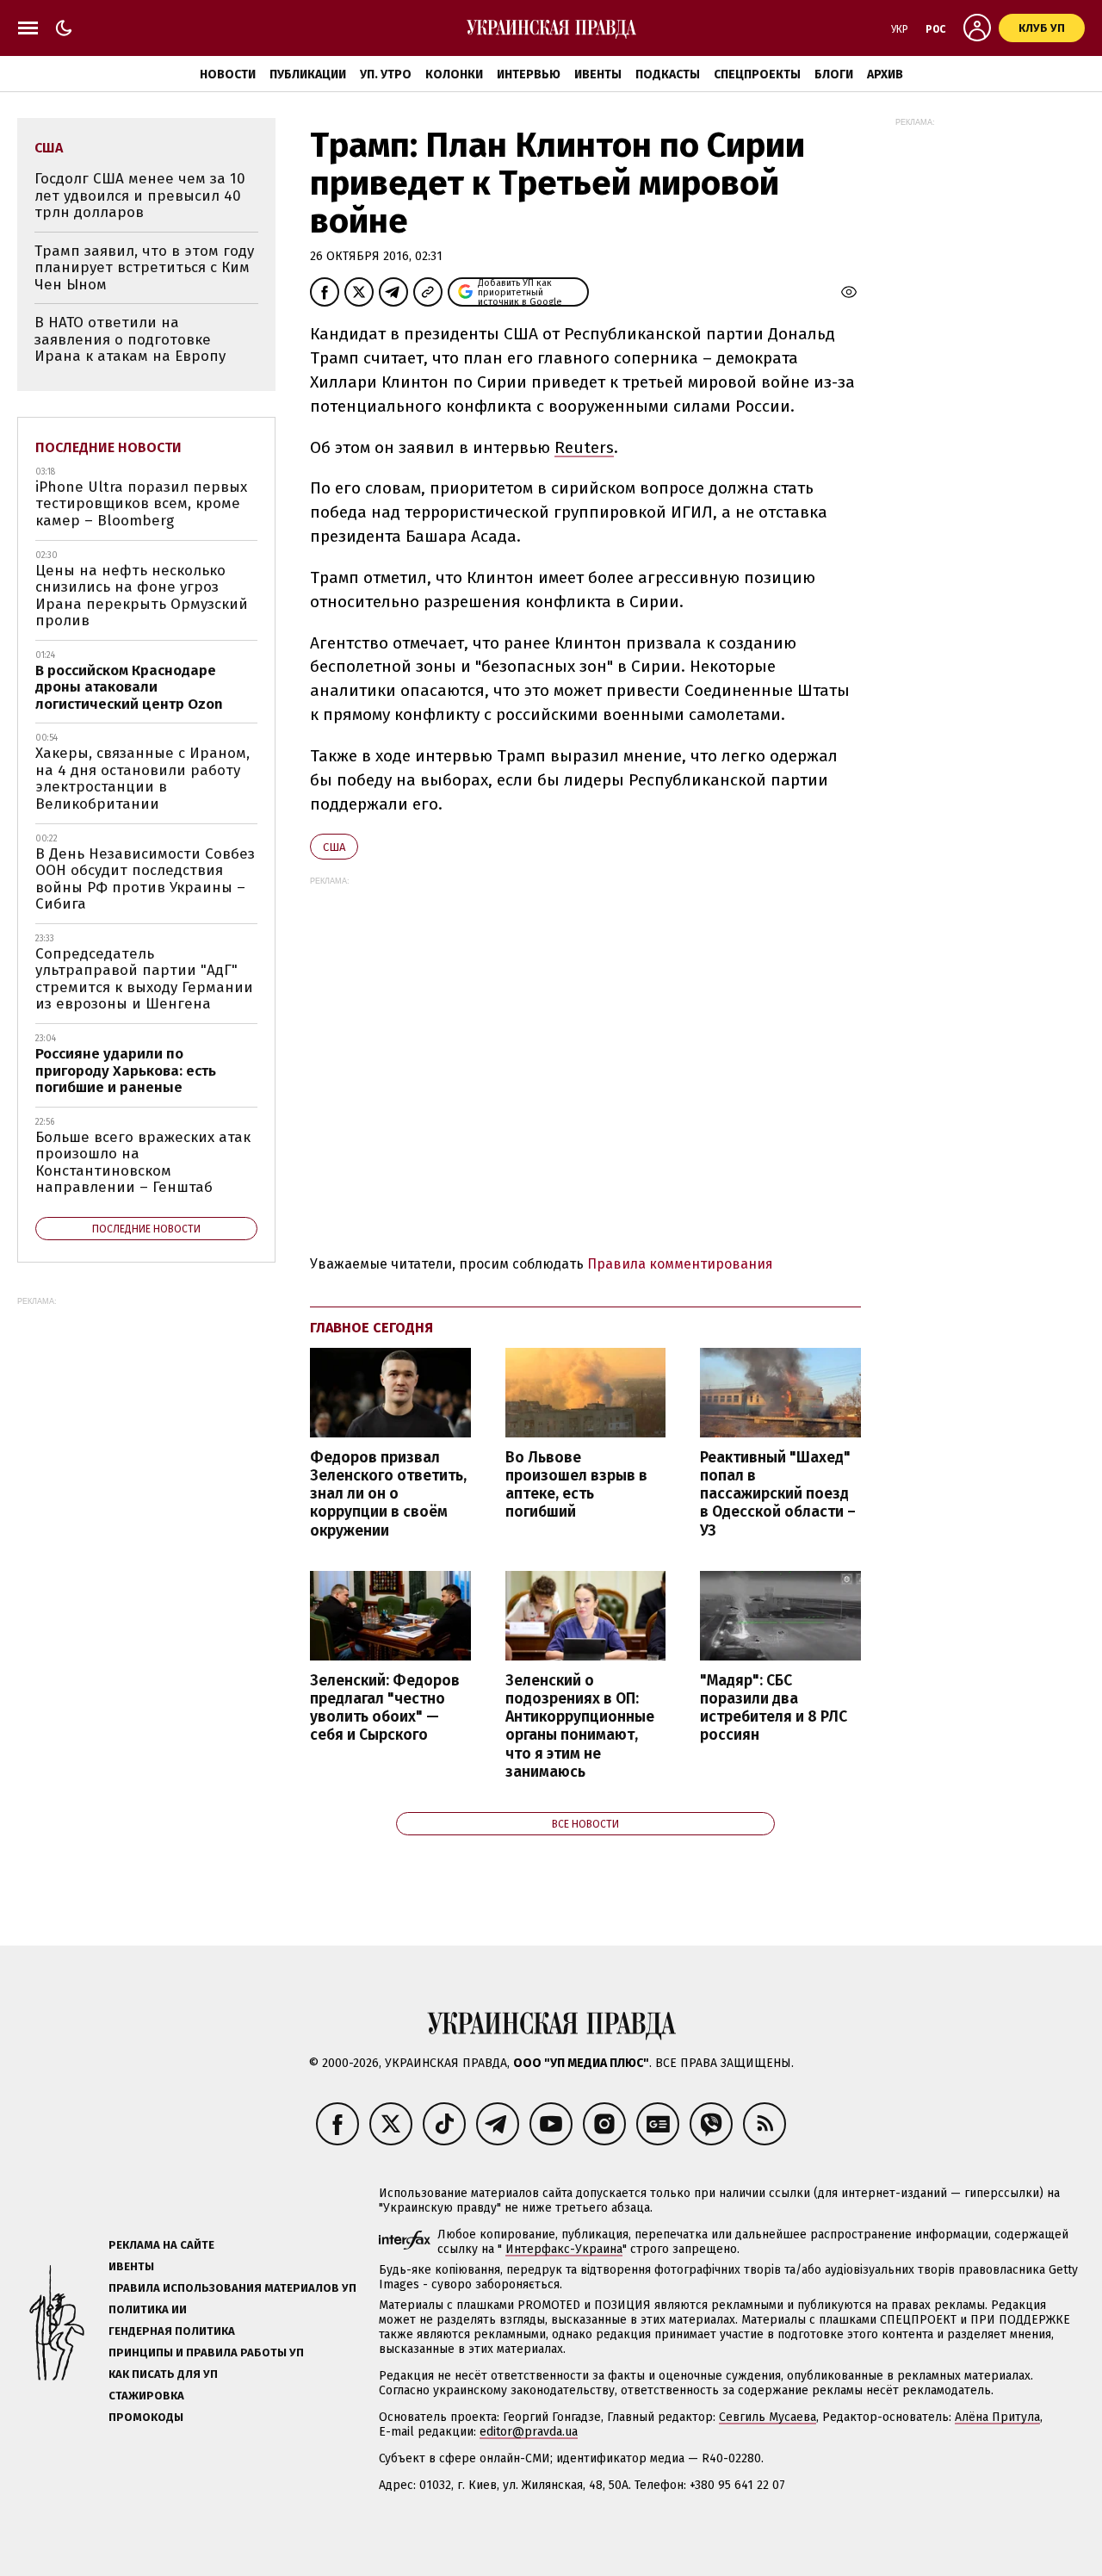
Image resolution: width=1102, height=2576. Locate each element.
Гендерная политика (172, 2331)
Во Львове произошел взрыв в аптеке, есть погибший (576, 1485)
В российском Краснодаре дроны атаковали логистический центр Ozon (129, 687)
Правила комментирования (680, 1264)
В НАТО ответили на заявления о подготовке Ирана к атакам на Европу (130, 339)
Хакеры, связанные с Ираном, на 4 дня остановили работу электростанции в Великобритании (142, 779)
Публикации (308, 74)
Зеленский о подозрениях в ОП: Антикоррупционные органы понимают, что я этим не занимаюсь (580, 1726)
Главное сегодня (371, 1328)
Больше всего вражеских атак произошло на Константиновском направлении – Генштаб (143, 1163)
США (334, 847)
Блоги (834, 74)
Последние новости (108, 447)
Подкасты (668, 74)
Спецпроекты (757, 74)
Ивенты (598, 74)
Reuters (584, 447)
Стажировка (146, 2396)
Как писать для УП (163, 2374)
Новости (228, 74)
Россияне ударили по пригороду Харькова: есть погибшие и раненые (126, 1071)
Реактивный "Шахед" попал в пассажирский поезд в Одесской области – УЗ (778, 1494)
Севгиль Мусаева (768, 2417)
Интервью (529, 74)
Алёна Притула (997, 2417)
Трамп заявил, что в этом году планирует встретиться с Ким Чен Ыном (144, 268)
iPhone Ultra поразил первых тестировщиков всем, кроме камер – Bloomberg (141, 504)
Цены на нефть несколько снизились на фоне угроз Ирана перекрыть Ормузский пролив (142, 596)
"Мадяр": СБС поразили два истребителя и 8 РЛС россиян (774, 1708)
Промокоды (146, 2417)
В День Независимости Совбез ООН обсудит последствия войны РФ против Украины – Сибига (145, 879)
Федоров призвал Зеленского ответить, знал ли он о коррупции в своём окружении (388, 1494)
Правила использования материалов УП (232, 2288)
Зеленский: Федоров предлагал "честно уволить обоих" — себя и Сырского (385, 1708)
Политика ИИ (148, 2309)
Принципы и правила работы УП (206, 2353)
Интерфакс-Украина (564, 2249)
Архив (885, 74)
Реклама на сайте (161, 2245)
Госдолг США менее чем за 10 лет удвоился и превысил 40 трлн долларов (140, 196)
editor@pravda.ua (529, 2432)
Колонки (454, 74)
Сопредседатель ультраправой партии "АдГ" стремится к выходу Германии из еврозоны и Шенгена (144, 979)
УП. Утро (386, 74)
